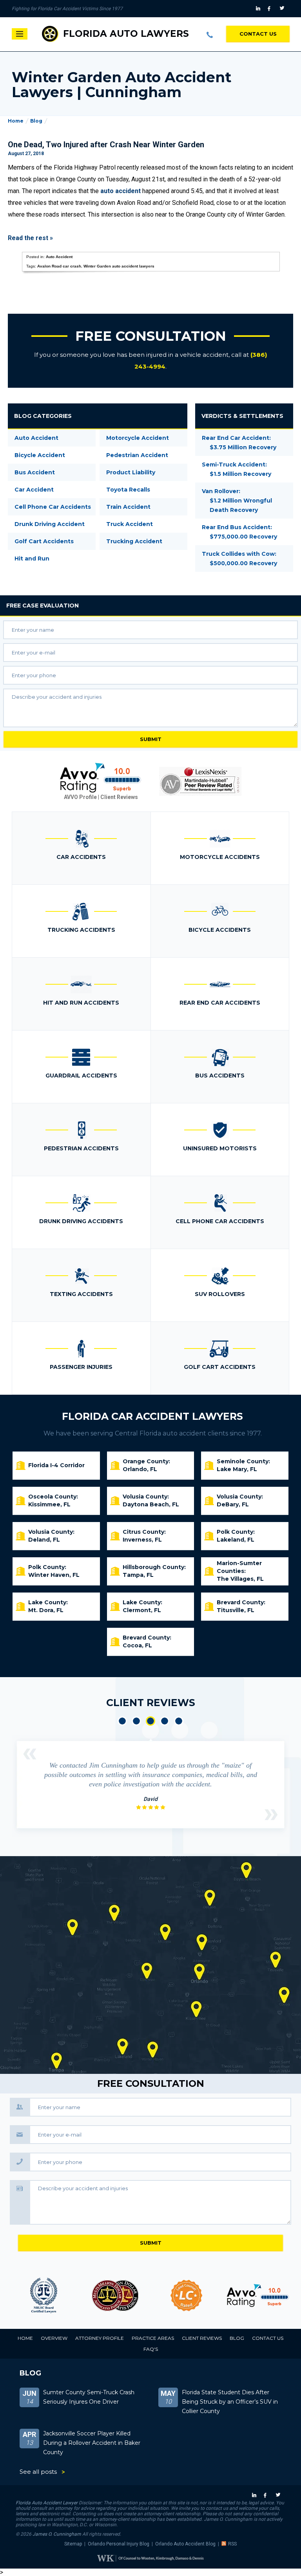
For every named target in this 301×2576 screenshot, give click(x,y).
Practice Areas (153, 2338)
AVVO (186, 2296)
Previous (30, 1754)
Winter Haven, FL (54, 1575)
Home (16, 121)
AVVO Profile (80, 797)
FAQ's (151, 2349)
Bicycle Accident (40, 455)
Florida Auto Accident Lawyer (47, 2503)
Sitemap (73, 2544)
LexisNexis (200, 781)
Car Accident (34, 490)
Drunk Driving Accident (50, 524)
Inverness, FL (142, 1540)
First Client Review (122, 1721)
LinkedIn (259, 9)
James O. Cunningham (57, 2534)
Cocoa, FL (137, 1645)
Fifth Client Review (179, 1721)
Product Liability (131, 472)
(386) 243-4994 (210, 34)
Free (43, 606)
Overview (54, 2338)
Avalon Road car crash (59, 266)
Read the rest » (30, 238)
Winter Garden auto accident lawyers (119, 266)
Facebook (271, 9)
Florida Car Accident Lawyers (152, 1416)
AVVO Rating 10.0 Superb (101, 778)
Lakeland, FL (236, 1540)
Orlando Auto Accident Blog (185, 2544)
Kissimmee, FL (49, 1504)
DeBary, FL (233, 1504)
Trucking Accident (134, 541)
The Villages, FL (240, 1579)
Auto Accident (59, 257)
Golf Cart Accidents (44, 541)
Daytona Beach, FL (151, 1504)
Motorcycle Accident (138, 438)
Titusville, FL (236, 1610)
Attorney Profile (100, 2338)
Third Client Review (150, 1721)
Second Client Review (136, 1721)
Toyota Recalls (128, 490)
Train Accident (128, 507)
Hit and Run (32, 559)
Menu (20, 34)
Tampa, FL (138, 1575)
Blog (36, 121)
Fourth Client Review (165, 1721)
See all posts (38, 2472)
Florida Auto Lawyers (126, 34)
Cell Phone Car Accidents (53, 507)
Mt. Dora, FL (46, 1610)
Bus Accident (35, 472)
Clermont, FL (142, 1610)
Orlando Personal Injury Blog (119, 2544)
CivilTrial (258, 2296)
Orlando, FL (140, 1469)
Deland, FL (44, 1540)
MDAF (44, 2296)
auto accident (121, 191)
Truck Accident (130, 524)
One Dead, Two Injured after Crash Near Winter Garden (106, 145)
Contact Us (258, 34)
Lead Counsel (115, 2296)
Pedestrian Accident (137, 455)
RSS (232, 2544)
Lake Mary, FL (237, 1469)
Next (271, 1815)
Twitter (283, 9)
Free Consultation (151, 336)
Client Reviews (119, 797)
